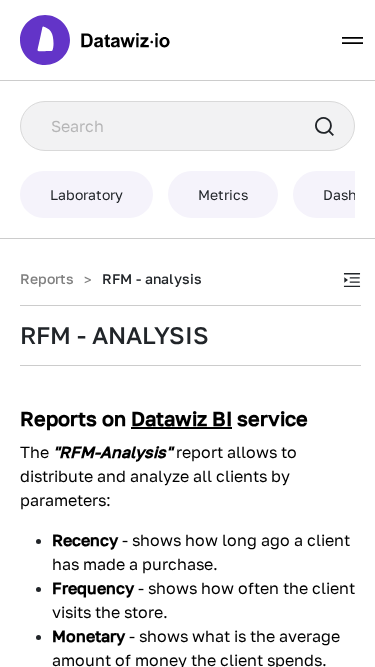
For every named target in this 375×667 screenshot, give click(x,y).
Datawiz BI (181, 418)
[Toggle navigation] (352, 40)
